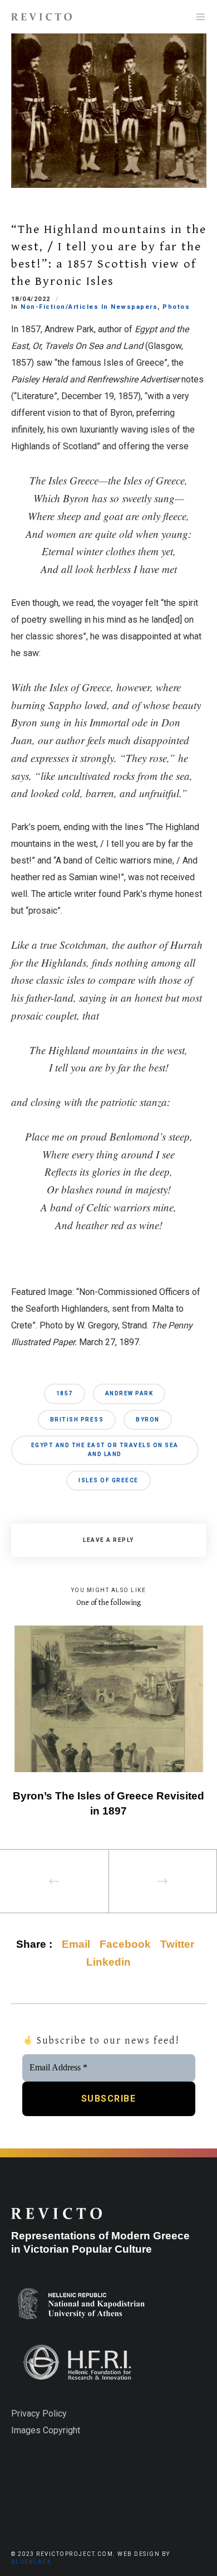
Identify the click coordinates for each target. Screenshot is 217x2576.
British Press (77, 1420)
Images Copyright (46, 2430)
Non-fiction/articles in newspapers (89, 307)
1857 (65, 1393)
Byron (148, 1420)
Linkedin (108, 1962)
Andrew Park (129, 1393)
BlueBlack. (33, 2562)
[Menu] (197, 17)
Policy (53, 2414)
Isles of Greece (108, 1480)
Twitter (177, 1944)
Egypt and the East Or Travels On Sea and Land (105, 1450)
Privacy (26, 2414)
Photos (176, 307)
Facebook (125, 1944)
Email (76, 1944)
